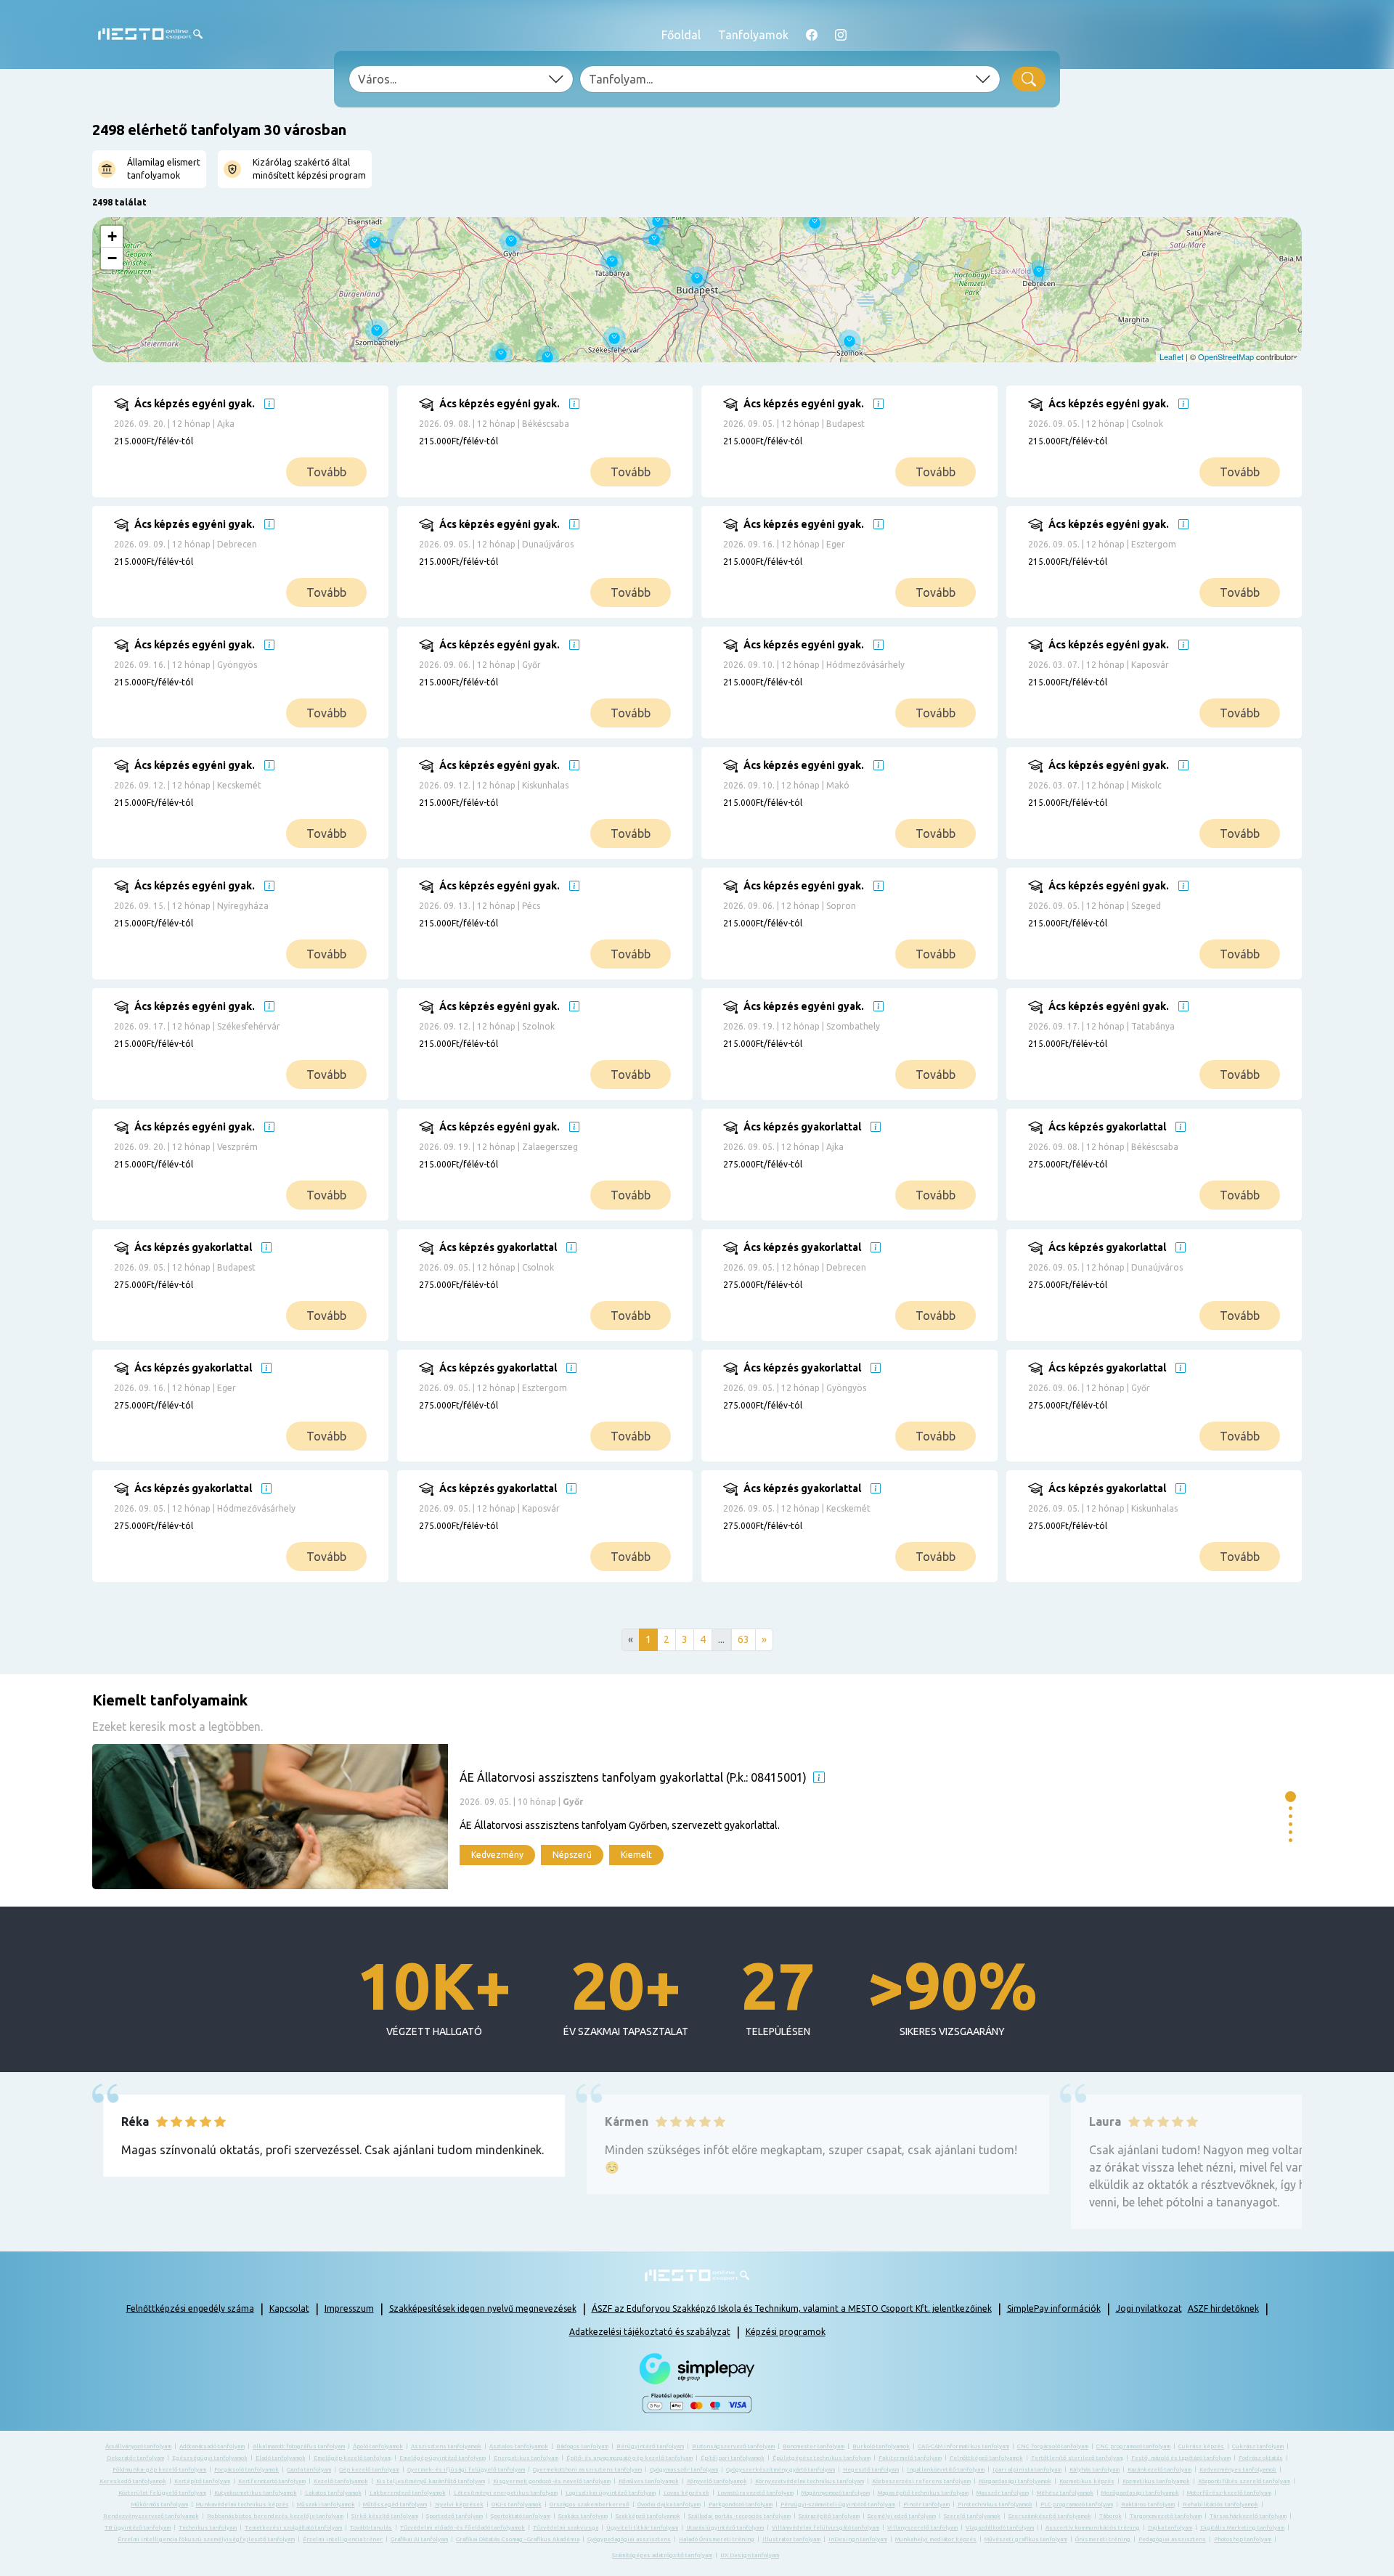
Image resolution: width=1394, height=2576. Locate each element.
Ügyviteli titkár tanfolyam (642, 2528)
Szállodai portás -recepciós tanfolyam (739, 2516)
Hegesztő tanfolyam (871, 2470)
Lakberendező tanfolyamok (408, 2493)
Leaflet (1171, 356)
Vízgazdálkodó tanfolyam (1000, 2528)
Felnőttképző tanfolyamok (986, 2458)
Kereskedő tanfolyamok (133, 2481)
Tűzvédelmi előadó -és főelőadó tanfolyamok (462, 2528)
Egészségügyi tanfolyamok (210, 2458)
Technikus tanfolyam (208, 2528)
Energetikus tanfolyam (526, 2458)
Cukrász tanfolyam (1258, 2446)
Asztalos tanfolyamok (519, 2446)
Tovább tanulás (371, 2528)
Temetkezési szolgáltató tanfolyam (293, 2528)
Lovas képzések (686, 2493)
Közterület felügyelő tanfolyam (162, 2493)
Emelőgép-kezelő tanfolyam (352, 2458)
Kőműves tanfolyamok (649, 2481)
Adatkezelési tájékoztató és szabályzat (650, 2332)
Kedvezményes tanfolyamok (1238, 2470)
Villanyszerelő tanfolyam (922, 2528)
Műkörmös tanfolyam (160, 2504)
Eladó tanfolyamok (281, 2458)
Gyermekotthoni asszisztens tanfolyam (587, 2470)
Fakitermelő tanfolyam (910, 2458)
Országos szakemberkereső (590, 2504)
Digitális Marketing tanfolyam (1242, 2528)
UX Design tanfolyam (750, 2555)
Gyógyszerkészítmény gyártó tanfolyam (780, 2470)
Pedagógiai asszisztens (1172, 2539)
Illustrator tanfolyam (791, 2539)
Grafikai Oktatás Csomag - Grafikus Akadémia (518, 2539)
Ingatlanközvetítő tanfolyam (946, 2470)
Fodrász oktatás (1261, 2458)
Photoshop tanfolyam (1243, 2539)
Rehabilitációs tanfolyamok (1220, 2504)
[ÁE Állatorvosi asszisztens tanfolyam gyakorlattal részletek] (685, 1817)
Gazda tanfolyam (309, 2470)
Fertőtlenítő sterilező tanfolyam (1077, 2458)
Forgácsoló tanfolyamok (246, 2470)
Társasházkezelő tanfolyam (1248, 2516)
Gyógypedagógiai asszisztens (629, 2539)
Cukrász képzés (1201, 2446)
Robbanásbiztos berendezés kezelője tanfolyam (275, 2516)
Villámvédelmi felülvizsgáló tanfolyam (826, 2528)
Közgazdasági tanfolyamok (1015, 2481)
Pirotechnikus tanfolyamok (995, 2504)
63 (743, 1639)
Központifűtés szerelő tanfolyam (1244, 2481)
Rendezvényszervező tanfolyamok (151, 2516)
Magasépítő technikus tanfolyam (923, 2493)
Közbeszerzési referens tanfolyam (921, 2481)
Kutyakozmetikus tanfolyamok (256, 2493)
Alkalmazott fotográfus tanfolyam (299, 2446)
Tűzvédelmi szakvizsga (566, 2528)
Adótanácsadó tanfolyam (212, 2446)
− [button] (112, 258)
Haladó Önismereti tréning (717, 2539)
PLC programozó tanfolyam (1077, 2504)
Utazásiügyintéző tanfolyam (725, 2528)
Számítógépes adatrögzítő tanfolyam (662, 2555)
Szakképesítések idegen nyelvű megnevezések (483, 2308)
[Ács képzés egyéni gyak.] (262, 452)
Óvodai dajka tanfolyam (669, 2504)
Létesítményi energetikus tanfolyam (506, 2493)
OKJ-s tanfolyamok (517, 2504)
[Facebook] (812, 35)
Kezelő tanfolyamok (341, 2481)
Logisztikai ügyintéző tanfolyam (611, 2493)
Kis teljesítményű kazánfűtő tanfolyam (431, 2481)
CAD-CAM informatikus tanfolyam (963, 2446)
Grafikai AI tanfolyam (419, 2539)
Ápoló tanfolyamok (378, 2446)
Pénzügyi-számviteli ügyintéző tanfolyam (838, 2504)
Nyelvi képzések (459, 2504)
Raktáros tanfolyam (1148, 2504)
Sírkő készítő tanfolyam (385, 2516)
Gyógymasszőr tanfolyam (684, 2470)
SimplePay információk (1054, 2308)
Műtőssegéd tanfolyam (395, 2504)
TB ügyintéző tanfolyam (138, 2528)
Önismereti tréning (1103, 2539)
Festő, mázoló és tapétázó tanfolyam (1181, 2458)
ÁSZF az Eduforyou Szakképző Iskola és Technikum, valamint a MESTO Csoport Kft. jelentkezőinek (792, 2308)
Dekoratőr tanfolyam (135, 2458)
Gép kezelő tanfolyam (369, 2470)
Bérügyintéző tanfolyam (650, 2446)
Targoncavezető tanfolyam (1166, 2516)
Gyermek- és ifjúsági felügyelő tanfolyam (466, 2470)
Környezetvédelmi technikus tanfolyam (810, 2481)
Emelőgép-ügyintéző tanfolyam (443, 2458)
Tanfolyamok (753, 35)
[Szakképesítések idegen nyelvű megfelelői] (269, 404)
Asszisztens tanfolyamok (446, 2446)
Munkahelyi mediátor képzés (936, 2539)
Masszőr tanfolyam (1003, 2493)
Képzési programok (786, 2332)
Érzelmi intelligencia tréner (343, 2539)
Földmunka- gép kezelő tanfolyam (159, 2470)
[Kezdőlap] (150, 34)
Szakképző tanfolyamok (648, 2516)
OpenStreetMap (1226, 356)
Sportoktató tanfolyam (521, 2516)
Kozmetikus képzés (1087, 2481)
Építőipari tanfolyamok (733, 2458)
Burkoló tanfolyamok (881, 2446)
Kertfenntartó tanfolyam (272, 2481)
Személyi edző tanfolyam (902, 2516)
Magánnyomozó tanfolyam (836, 2493)
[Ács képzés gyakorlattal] (871, 1175)
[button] (1291, 1797)
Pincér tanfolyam (926, 2504)
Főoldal (681, 35)
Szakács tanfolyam (583, 2516)
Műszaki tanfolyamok (326, 2504)
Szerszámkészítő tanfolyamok (1050, 2516)
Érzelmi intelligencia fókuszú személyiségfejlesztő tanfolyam (206, 2539)
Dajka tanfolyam (1170, 2528)
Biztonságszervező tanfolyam (733, 2446)
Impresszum (349, 2308)
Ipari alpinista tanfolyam (1027, 2470)
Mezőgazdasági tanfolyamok (1140, 2493)
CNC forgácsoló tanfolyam (1053, 2446)
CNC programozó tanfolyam (1133, 2446)
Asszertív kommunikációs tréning (1093, 2528)
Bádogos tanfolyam (582, 2446)
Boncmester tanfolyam (814, 2446)
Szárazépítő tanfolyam (829, 2516)
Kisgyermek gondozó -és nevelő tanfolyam (552, 2481)
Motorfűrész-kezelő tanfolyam (1229, 2493)
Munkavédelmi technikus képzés (242, 2504)
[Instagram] (841, 35)
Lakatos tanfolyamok (333, 2493)
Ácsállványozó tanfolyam (138, 2446)
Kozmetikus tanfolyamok (1156, 2481)
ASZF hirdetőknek (1223, 2308)
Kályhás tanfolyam (1095, 2470)
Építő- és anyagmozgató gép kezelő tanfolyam (629, 2458)
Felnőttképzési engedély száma (190, 2308)
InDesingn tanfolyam (858, 2539)
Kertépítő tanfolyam (202, 2481)
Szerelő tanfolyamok (972, 2516)
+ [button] (112, 236)
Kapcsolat (289, 2308)
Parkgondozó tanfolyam (741, 2504)
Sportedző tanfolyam (455, 2516)
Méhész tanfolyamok (1065, 2493)
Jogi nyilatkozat (1149, 2308)
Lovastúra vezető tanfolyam (755, 2493)
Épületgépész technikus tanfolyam (822, 2458)
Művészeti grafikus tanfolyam (1026, 2539)
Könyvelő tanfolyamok (717, 2481)
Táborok (1110, 2516)
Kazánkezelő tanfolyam (1159, 2470)
